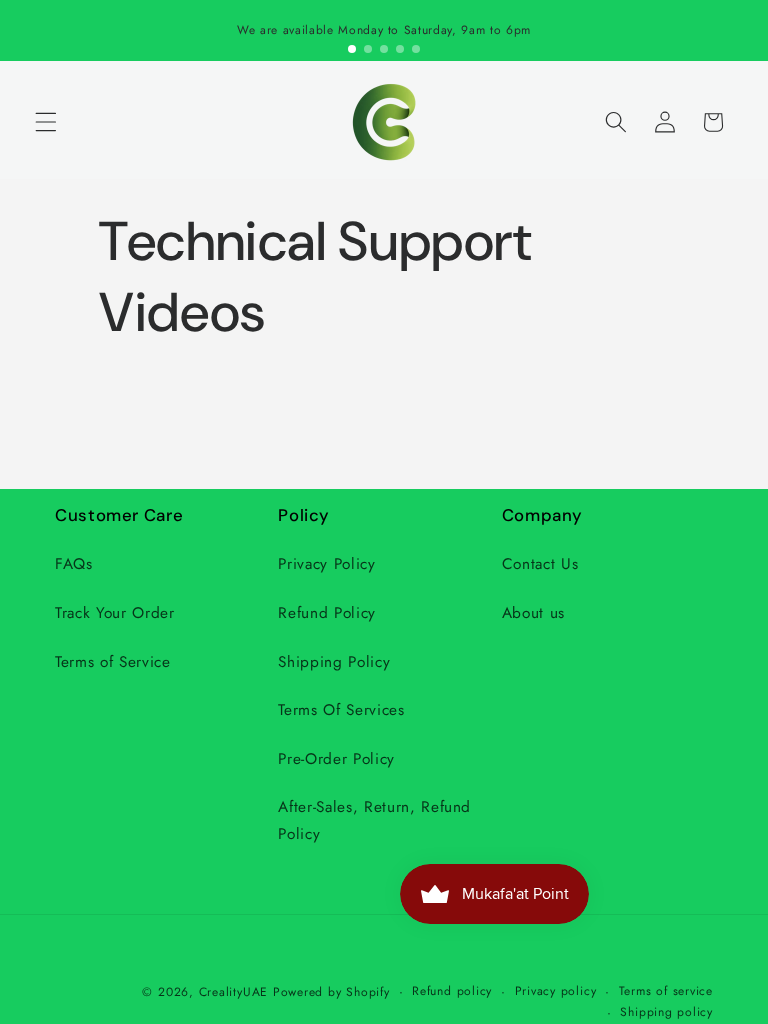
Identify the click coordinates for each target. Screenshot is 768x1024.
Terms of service (666, 991)
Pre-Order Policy (336, 759)
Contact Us (540, 564)
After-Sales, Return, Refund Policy (374, 820)
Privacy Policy (326, 564)
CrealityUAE (233, 992)
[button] (46, 122)
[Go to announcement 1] (352, 49)
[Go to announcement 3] (384, 49)
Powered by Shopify (331, 992)
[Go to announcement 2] (368, 49)
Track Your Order (115, 613)
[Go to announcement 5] (416, 49)
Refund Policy (327, 613)
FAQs (74, 564)
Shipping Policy (334, 662)
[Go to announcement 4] (400, 49)
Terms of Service (113, 662)
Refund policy (452, 991)
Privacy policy (556, 991)
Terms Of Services (341, 710)
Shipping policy (666, 1012)
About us (533, 613)
